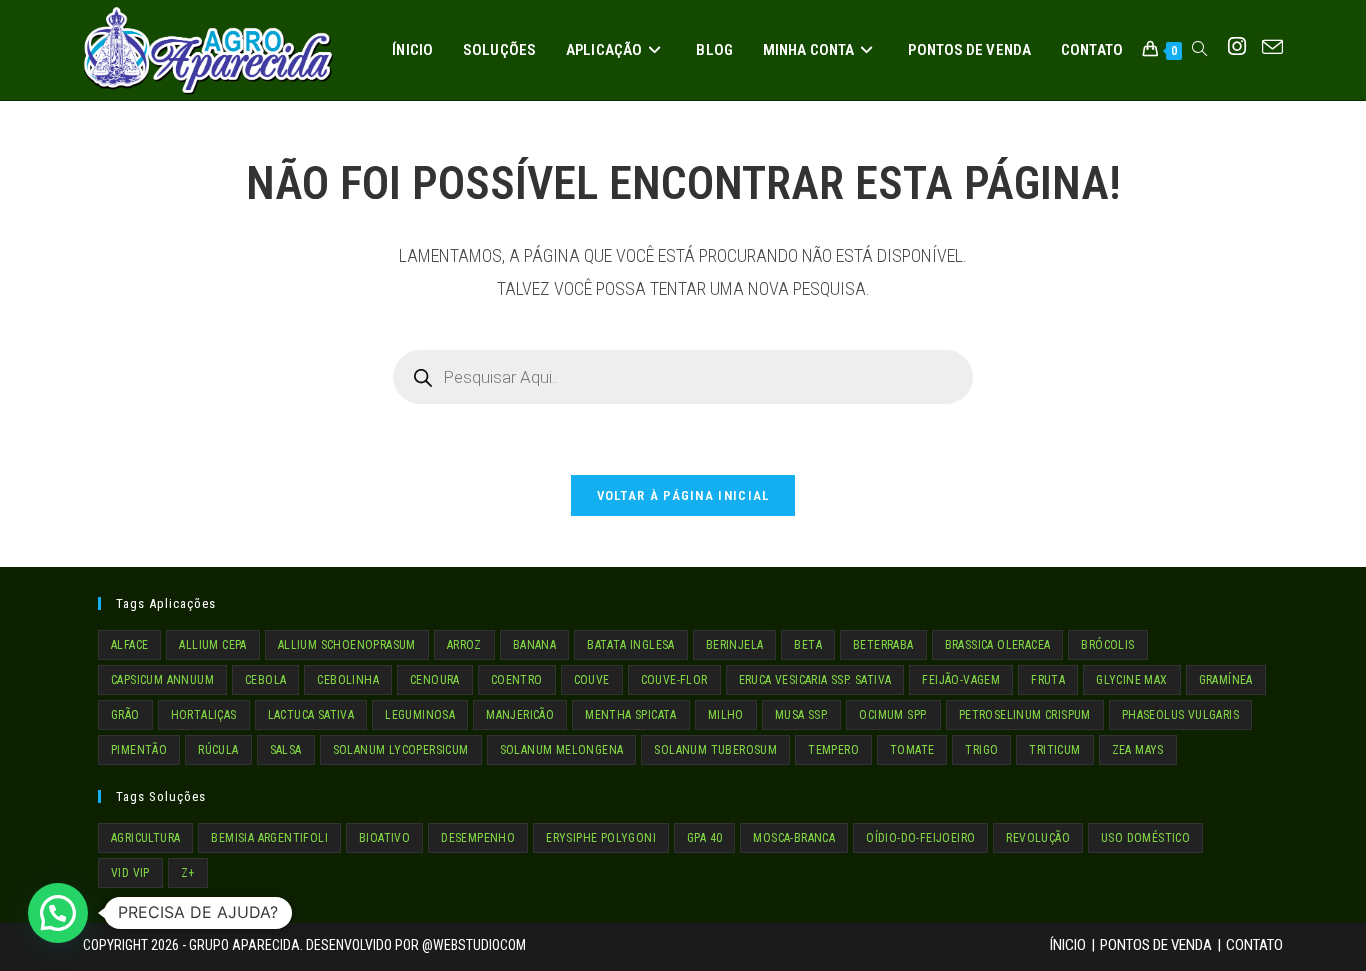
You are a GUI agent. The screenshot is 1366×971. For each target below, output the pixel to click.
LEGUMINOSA (420, 715)
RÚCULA (218, 750)
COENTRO (517, 680)
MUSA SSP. (802, 715)
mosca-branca (794, 838)
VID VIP (130, 873)
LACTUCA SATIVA (311, 715)
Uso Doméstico (1145, 838)
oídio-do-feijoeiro (920, 838)
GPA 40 (704, 838)
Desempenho (478, 838)
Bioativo (384, 838)
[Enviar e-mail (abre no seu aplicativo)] (1272, 48)
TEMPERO (833, 750)
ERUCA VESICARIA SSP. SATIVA (815, 680)
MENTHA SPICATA (631, 715)
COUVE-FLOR (674, 680)
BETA (808, 645)
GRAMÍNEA (1226, 680)
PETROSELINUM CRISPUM (1025, 715)
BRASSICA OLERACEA (998, 645)
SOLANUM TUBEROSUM (715, 750)
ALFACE (129, 645)
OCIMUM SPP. (893, 715)
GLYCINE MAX (1131, 680)
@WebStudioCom (474, 945)
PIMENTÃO (139, 750)
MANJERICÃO (520, 715)
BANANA (534, 645)
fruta (1048, 680)
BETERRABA (883, 645)
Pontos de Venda (1156, 945)
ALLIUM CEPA (212, 645)
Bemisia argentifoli (269, 838)
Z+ (188, 873)
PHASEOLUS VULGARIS (1180, 715)
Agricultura (145, 838)
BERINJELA (735, 645)
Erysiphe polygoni (601, 838)
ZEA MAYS (1138, 750)
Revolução (1038, 838)
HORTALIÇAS (204, 715)
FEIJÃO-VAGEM (961, 680)
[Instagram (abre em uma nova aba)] (1237, 47)
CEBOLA (265, 680)
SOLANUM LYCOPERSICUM (401, 750)
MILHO (726, 715)
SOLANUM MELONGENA (562, 750)
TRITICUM (1054, 750)
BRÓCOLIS (1107, 645)
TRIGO (981, 750)
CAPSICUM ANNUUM (162, 680)
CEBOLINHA (348, 680)
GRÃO (125, 715)
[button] (58, 913)
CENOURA (435, 680)
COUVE (592, 680)
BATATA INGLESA (631, 645)
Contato (1254, 945)
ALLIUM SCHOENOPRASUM (347, 645)
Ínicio (1068, 945)
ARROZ (464, 645)
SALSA (286, 750)
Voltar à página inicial (683, 495)
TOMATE (912, 750)
